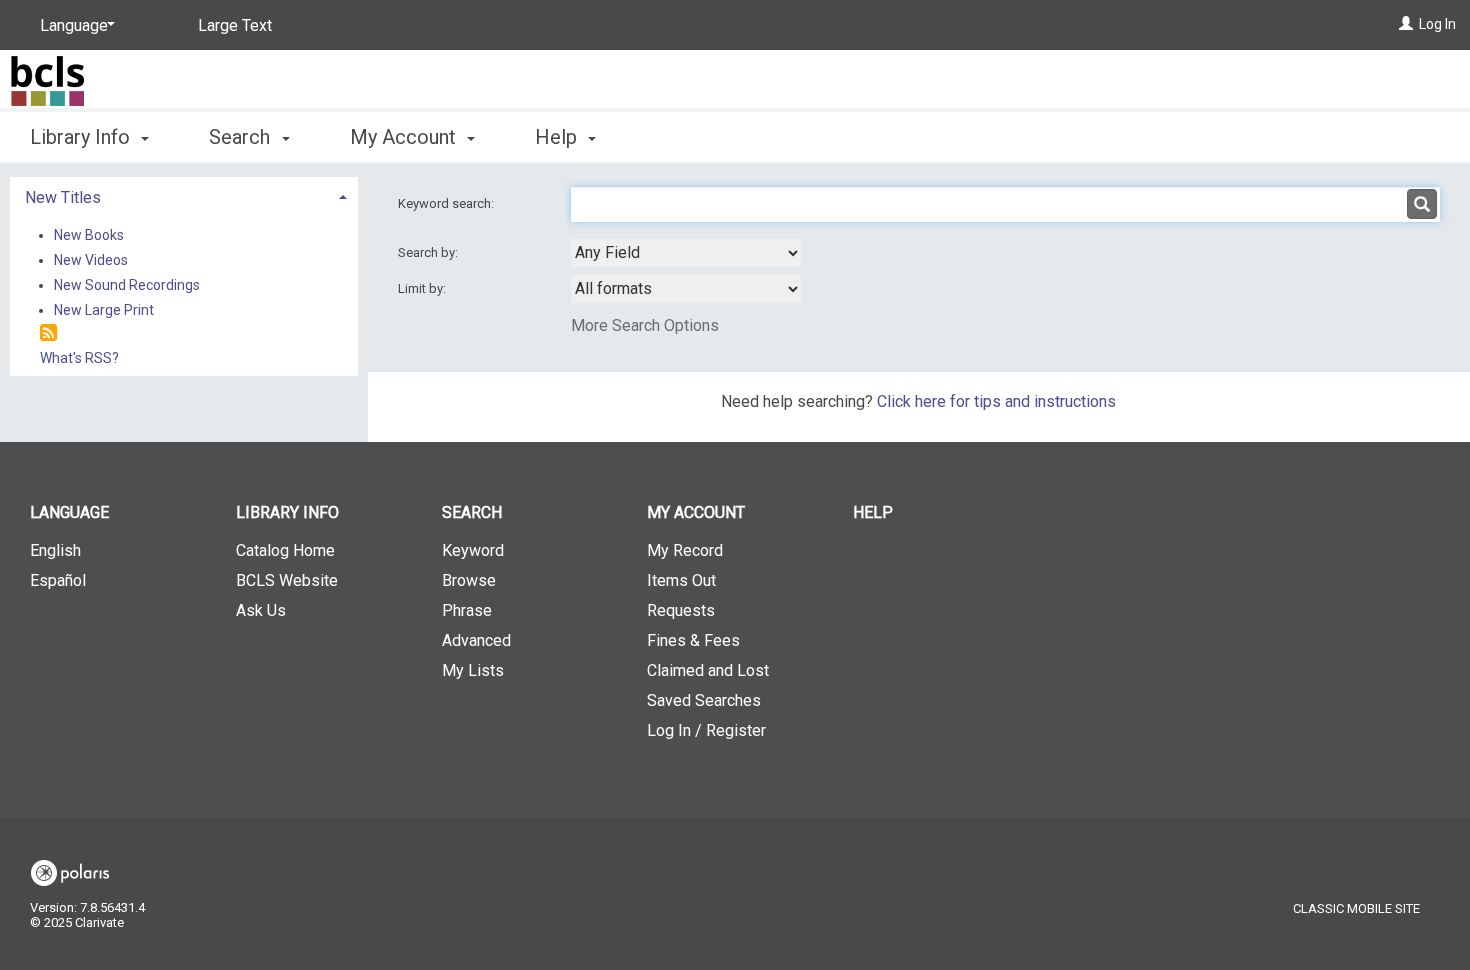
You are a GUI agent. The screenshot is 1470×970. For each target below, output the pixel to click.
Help (873, 512)
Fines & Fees (693, 640)
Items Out (681, 580)
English (55, 550)
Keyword (473, 550)
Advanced (476, 640)
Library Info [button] (82, 137)
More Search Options (645, 325)
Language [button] (69, 512)
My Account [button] (405, 137)
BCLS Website (287, 580)
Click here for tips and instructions (996, 401)
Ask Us (261, 610)
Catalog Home (285, 550)
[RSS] (48, 333)
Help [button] (558, 137)
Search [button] (242, 137)
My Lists (473, 670)
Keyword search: (447, 203)
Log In (1437, 24)
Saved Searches (704, 700)
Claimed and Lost (708, 670)
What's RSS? (79, 358)
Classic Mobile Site (1356, 908)
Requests (681, 610)
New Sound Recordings (127, 285)
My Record (685, 550)
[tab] (184, 195)
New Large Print (104, 310)
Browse (469, 580)
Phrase (467, 610)
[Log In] (1406, 24)
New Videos (91, 260)
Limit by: (423, 288)
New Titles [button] (63, 197)
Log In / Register (706, 730)
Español (58, 580)
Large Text (235, 25)
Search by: (429, 252)
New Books (89, 235)
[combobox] (686, 253)
